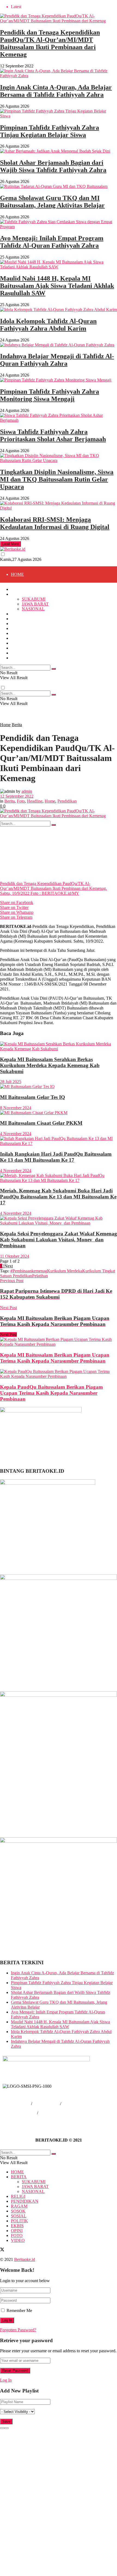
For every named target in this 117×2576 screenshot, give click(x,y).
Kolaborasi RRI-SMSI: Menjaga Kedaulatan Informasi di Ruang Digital (55, 523)
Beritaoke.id (25, 2259)
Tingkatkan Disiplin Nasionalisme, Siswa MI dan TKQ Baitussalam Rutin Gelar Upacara (57, 479)
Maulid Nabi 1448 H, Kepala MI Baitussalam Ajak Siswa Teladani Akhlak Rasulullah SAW (57, 286)
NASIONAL (33, 640)
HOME (17, 574)
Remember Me (19, 2311)
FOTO (17, 786)
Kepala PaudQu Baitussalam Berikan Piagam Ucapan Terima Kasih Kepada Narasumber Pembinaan (51, 1393)
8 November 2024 (16, 1108)
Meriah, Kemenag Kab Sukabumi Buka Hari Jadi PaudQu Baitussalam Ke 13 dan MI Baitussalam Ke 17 (58, 1197)
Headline (35, 801)
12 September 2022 (17, 796)
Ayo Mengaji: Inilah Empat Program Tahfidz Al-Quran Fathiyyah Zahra (52, 242)
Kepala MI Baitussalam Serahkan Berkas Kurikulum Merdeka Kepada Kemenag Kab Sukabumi (50, 1065)
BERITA (19, 594)
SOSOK (18, 628)
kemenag (39, 1271)
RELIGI (18, 614)
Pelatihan (40, 1276)
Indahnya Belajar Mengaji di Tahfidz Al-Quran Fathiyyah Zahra (57, 360)
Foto (21, 801)
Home (5, 725)
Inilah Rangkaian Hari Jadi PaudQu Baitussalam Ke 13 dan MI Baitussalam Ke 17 (56, 1157)
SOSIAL (19, 721)
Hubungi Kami (46, 2104)
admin (27, 791)
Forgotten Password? (18, 2330)
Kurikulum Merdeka (65, 1271)
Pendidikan (67, 801)
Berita (17, 725)
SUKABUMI (34, 599)
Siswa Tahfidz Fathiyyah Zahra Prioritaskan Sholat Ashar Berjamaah (53, 435)
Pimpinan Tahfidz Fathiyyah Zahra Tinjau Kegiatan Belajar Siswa (50, 131)
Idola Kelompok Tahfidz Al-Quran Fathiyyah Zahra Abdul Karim (48, 325)
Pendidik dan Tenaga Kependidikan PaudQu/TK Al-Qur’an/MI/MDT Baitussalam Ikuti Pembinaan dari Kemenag (50, 43)
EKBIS (17, 643)
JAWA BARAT (35, 623)
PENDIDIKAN (25, 672)
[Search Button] (54, 825)
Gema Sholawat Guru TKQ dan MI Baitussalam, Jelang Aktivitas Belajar (52, 202)
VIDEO (18, 658)
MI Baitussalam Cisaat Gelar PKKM (41, 1123)
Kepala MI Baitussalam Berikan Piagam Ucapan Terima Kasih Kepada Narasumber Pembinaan (55, 1358)
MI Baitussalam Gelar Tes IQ (33, 1097)
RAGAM (19, 689)
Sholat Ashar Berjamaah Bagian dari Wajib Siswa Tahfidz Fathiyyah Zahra (53, 166)
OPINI (17, 648)
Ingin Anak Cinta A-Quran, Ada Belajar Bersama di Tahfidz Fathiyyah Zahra (56, 91)
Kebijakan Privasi (21, 2113)
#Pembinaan (21, 1271)
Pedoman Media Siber (58, 2113)
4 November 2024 (16, 1134)
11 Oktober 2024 (15, 1256)
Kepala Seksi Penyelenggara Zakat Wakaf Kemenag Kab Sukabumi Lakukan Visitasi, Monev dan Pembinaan (59, 1240)
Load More (10, 544)
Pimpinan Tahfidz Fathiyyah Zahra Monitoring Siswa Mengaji (50, 395)
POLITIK (19, 638)
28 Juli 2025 (11, 1082)
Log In (6, 2380)
